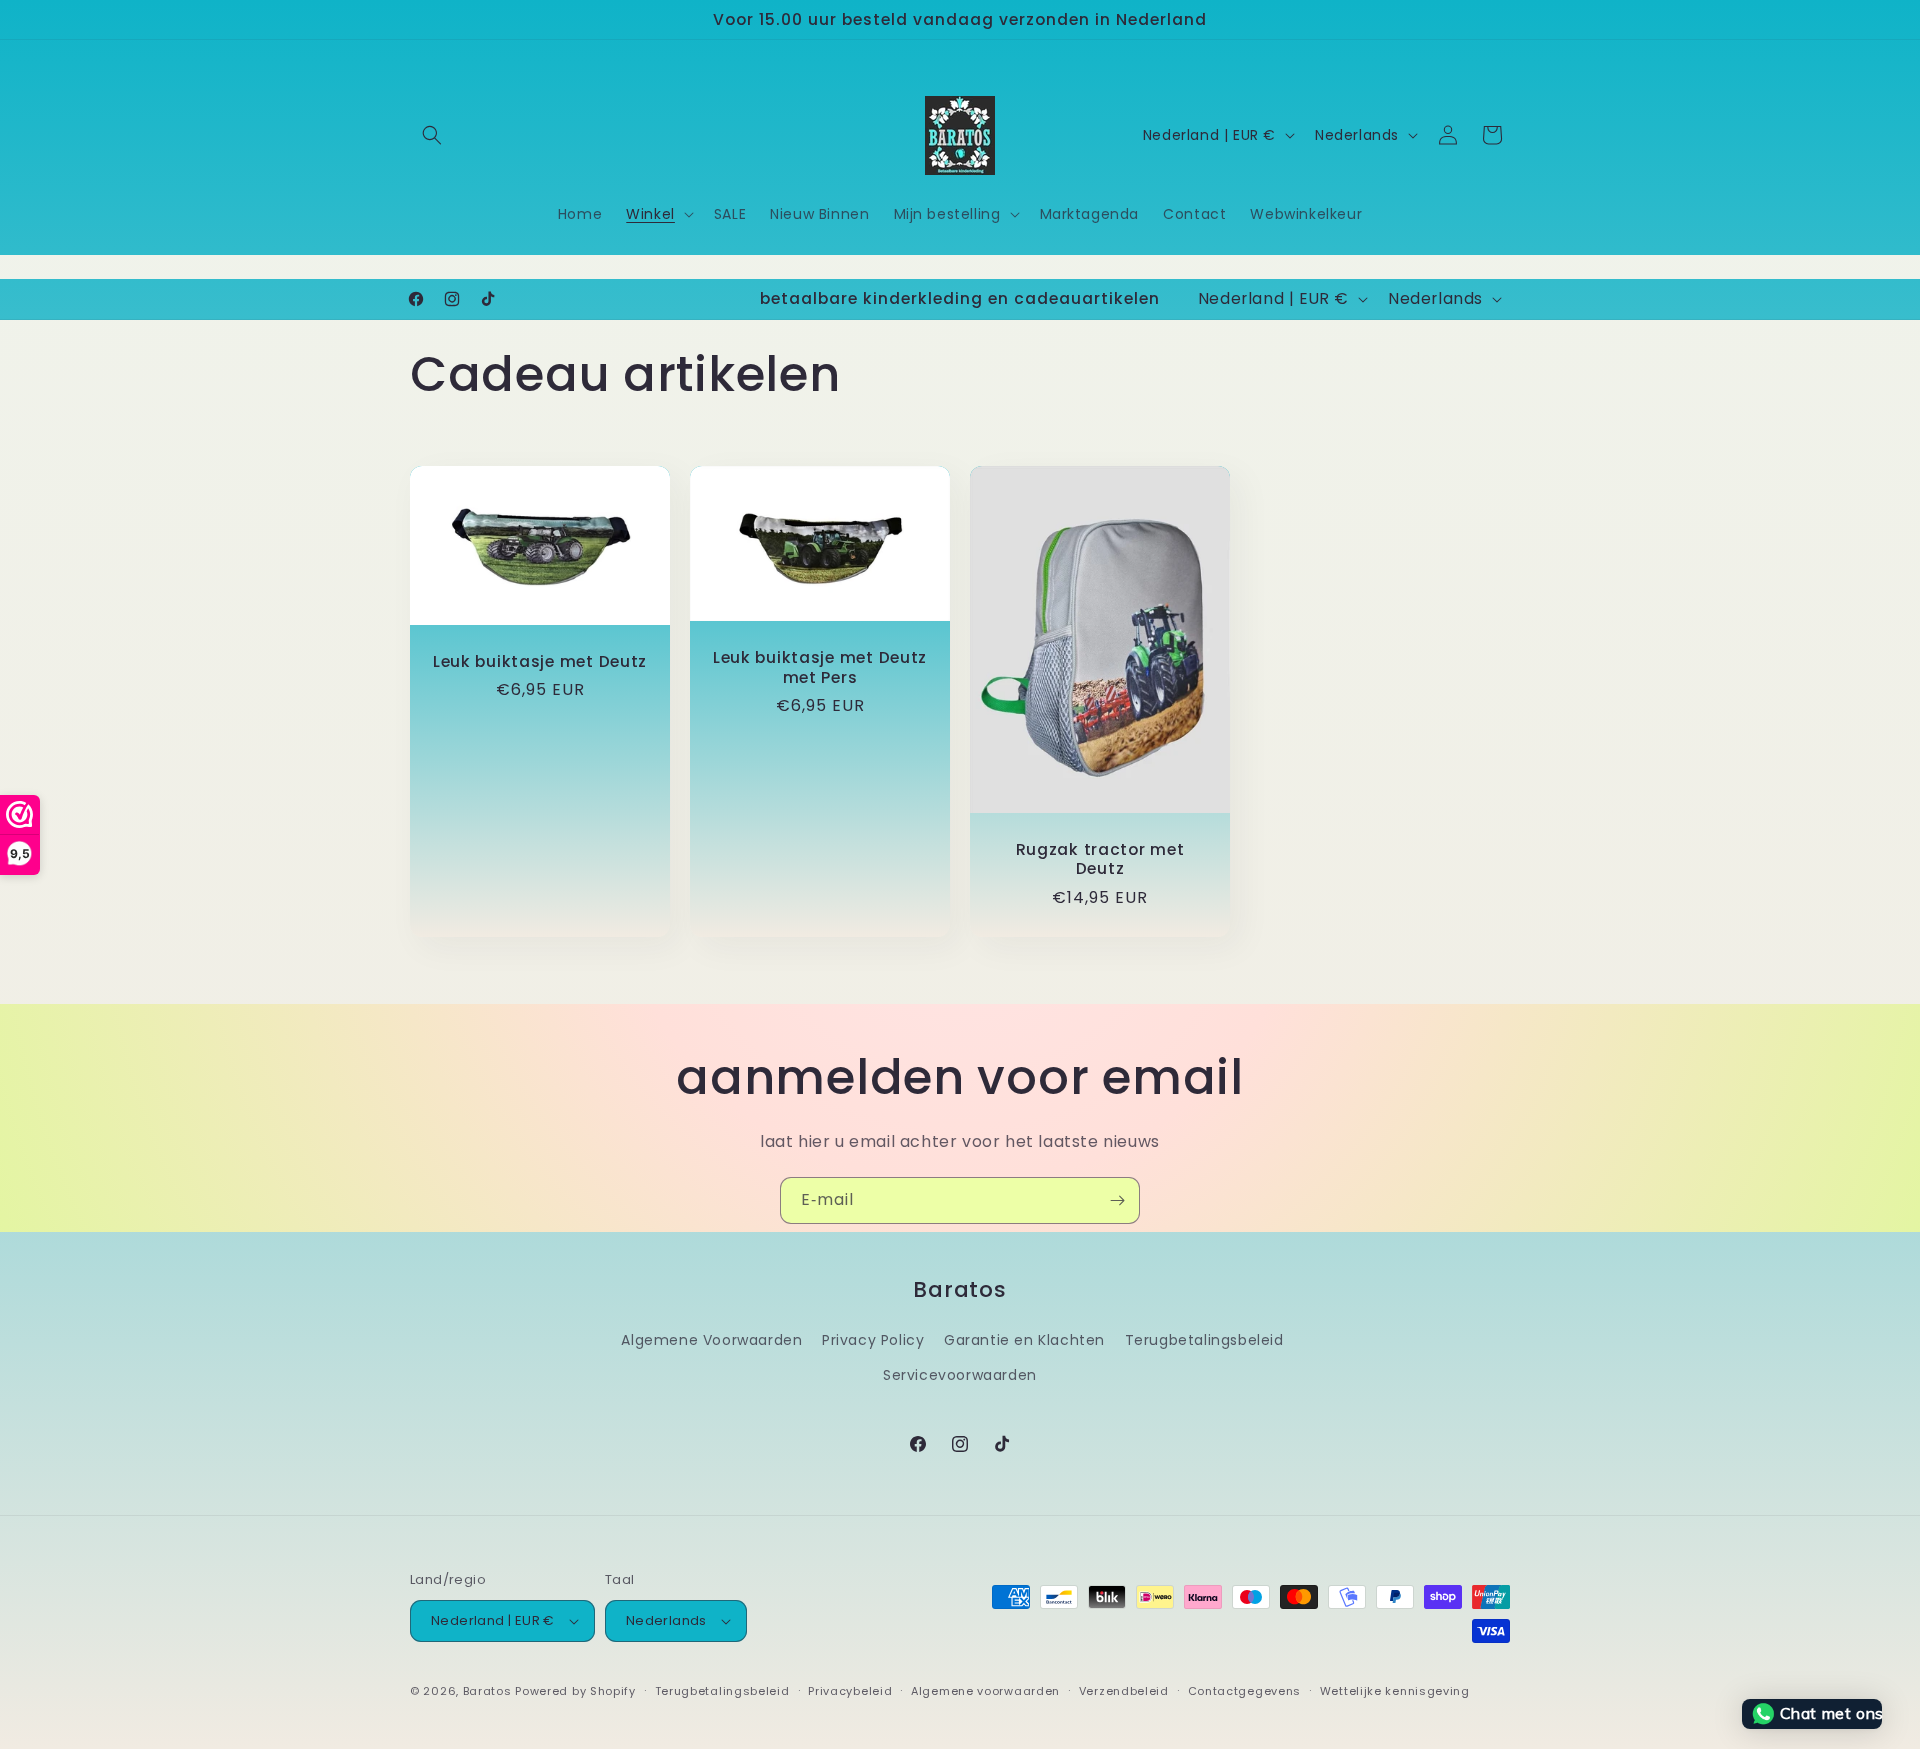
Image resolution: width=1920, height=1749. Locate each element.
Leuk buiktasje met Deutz (540, 660)
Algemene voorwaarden (985, 1691)
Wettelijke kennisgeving (1395, 1691)
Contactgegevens (1245, 1691)
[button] (432, 135)
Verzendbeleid (1124, 1691)
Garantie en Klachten (1024, 1340)
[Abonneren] (1117, 1200)
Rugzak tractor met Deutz (1100, 858)
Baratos (487, 1691)
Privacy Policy (873, 1340)
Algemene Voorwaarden (711, 1340)
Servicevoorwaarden (960, 1375)
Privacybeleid (850, 1691)
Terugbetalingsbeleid (1204, 1340)
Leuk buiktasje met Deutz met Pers (820, 667)
